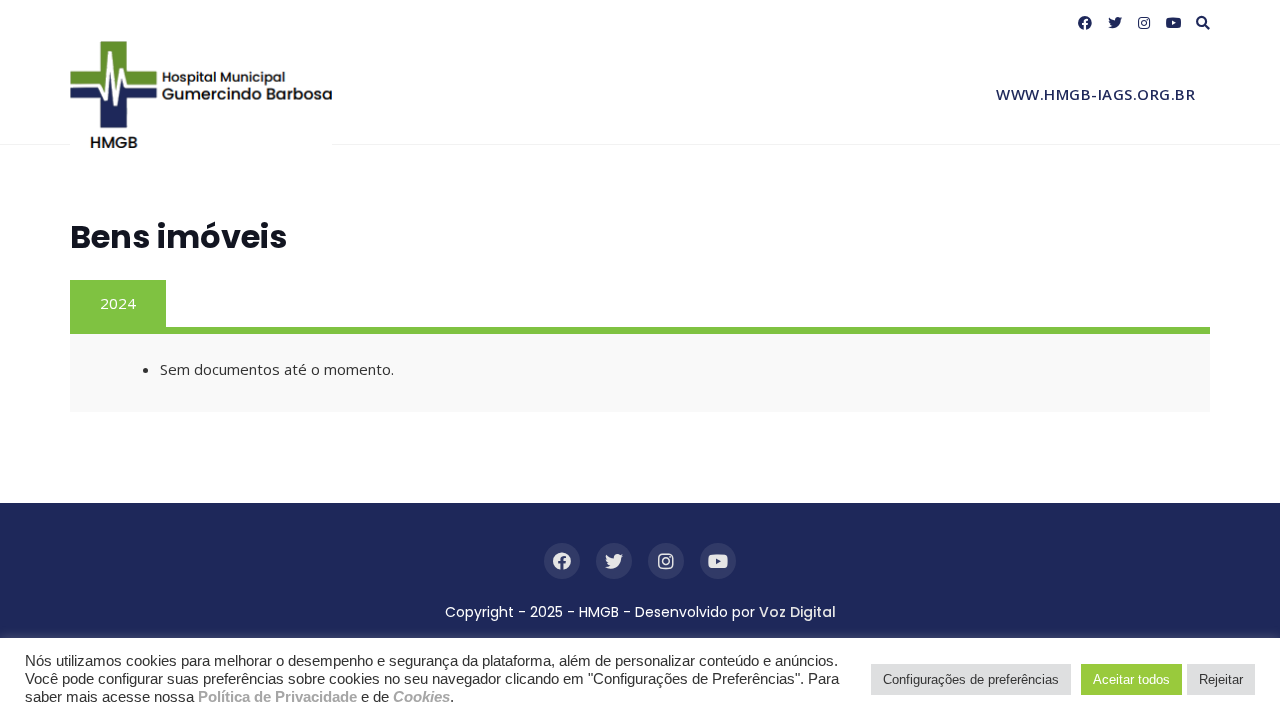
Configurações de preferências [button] (971, 679)
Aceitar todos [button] (1131, 679)
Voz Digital (797, 612)
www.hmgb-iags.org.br (1095, 94)
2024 (118, 303)
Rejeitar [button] (1221, 679)
